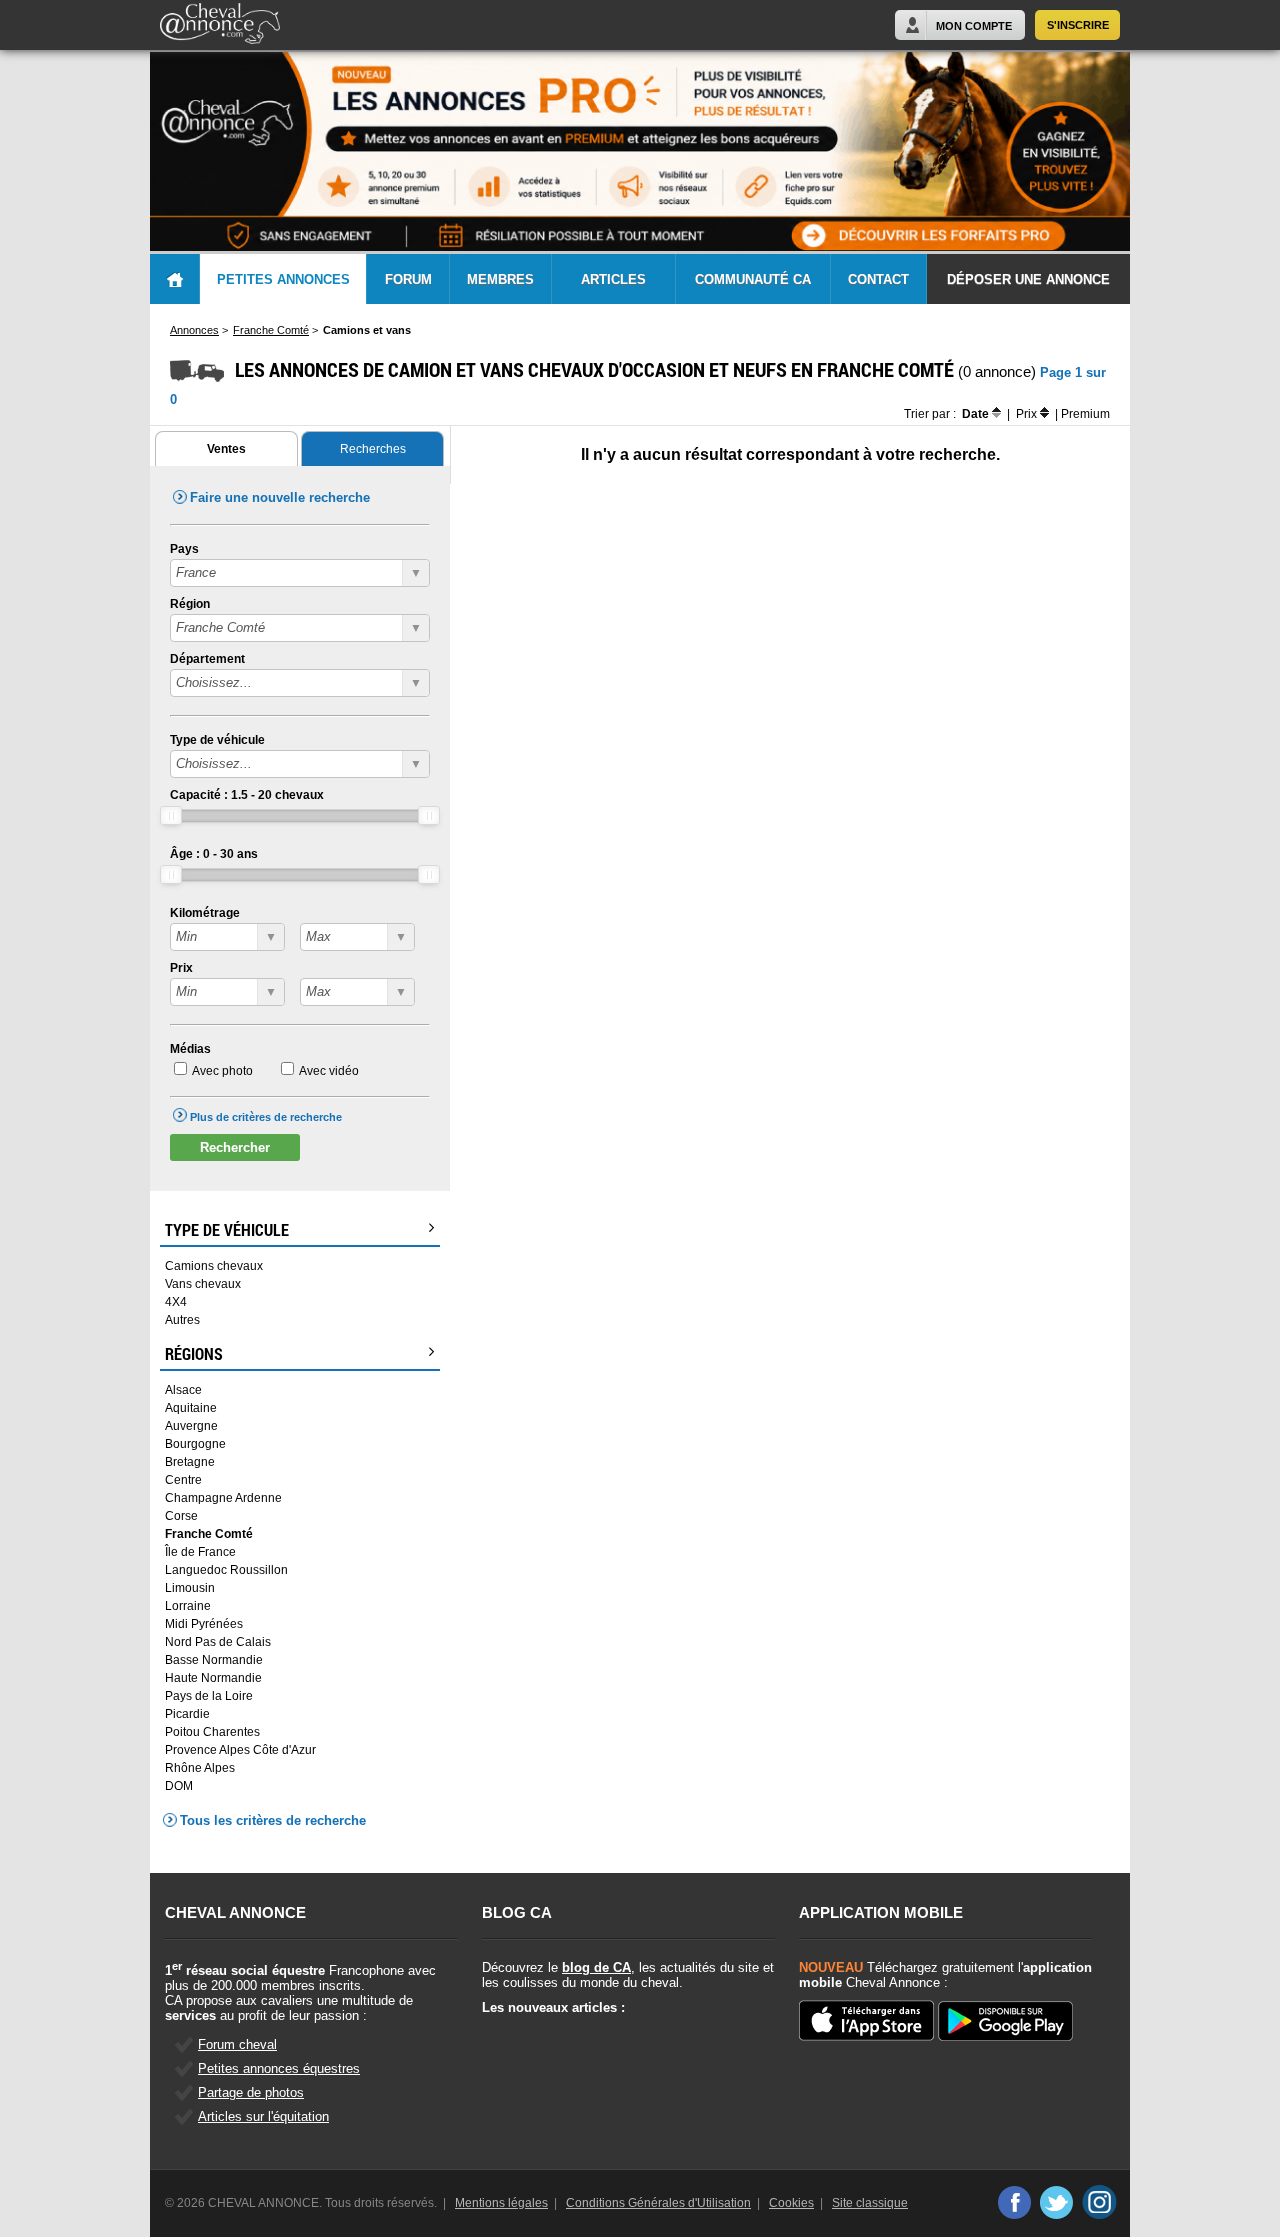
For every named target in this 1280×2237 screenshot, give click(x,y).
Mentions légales (501, 2203)
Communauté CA (753, 279)
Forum (408, 279)
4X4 (176, 1302)
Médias (190, 1049)
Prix (181, 968)
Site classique (870, 2203)
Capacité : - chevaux (247, 795)
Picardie (187, 1714)
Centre (183, 1480)
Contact (878, 279)
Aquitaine (191, 1408)
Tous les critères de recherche (273, 1820)
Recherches (373, 449)
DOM (179, 1786)
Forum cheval (237, 2044)
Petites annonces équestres (279, 2068)
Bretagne (190, 1462)
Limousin (190, 1588)
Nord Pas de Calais (218, 1642)
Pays (184, 549)
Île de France (200, 1552)
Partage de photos (251, 2092)
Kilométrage (205, 913)
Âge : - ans (214, 854)
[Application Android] (1005, 2022)
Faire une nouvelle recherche (280, 497)
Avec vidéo (329, 1071)
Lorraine (188, 1606)
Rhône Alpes (200, 1768)
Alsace (183, 1390)
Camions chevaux (214, 1266)
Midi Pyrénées (204, 1624)
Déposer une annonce (1028, 279)
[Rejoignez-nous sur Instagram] (1099, 2202)
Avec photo (222, 1071)
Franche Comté (209, 1534)
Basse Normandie (214, 1660)
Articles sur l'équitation (263, 2116)
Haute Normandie (213, 1678)
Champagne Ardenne (223, 1498)
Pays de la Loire (209, 1696)
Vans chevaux (203, 1284)
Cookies (791, 2203)
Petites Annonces (283, 279)
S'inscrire (1078, 25)
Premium (1085, 414)
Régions (194, 1354)
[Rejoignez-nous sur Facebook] (1013, 2202)
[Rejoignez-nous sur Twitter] (1056, 2202)
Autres (182, 1320)
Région (190, 604)
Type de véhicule (217, 740)
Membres (500, 279)
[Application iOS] (866, 2022)
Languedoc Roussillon (226, 1570)
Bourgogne (195, 1444)
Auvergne (191, 1426)
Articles (613, 279)
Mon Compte (974, 26)
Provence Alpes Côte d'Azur (240, 1750)
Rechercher (235, 1147)
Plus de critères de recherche (266, 1117)
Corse (181, 1516)
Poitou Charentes (212, 1732)
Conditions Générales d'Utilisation (658, 2203)
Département (207, 659)
